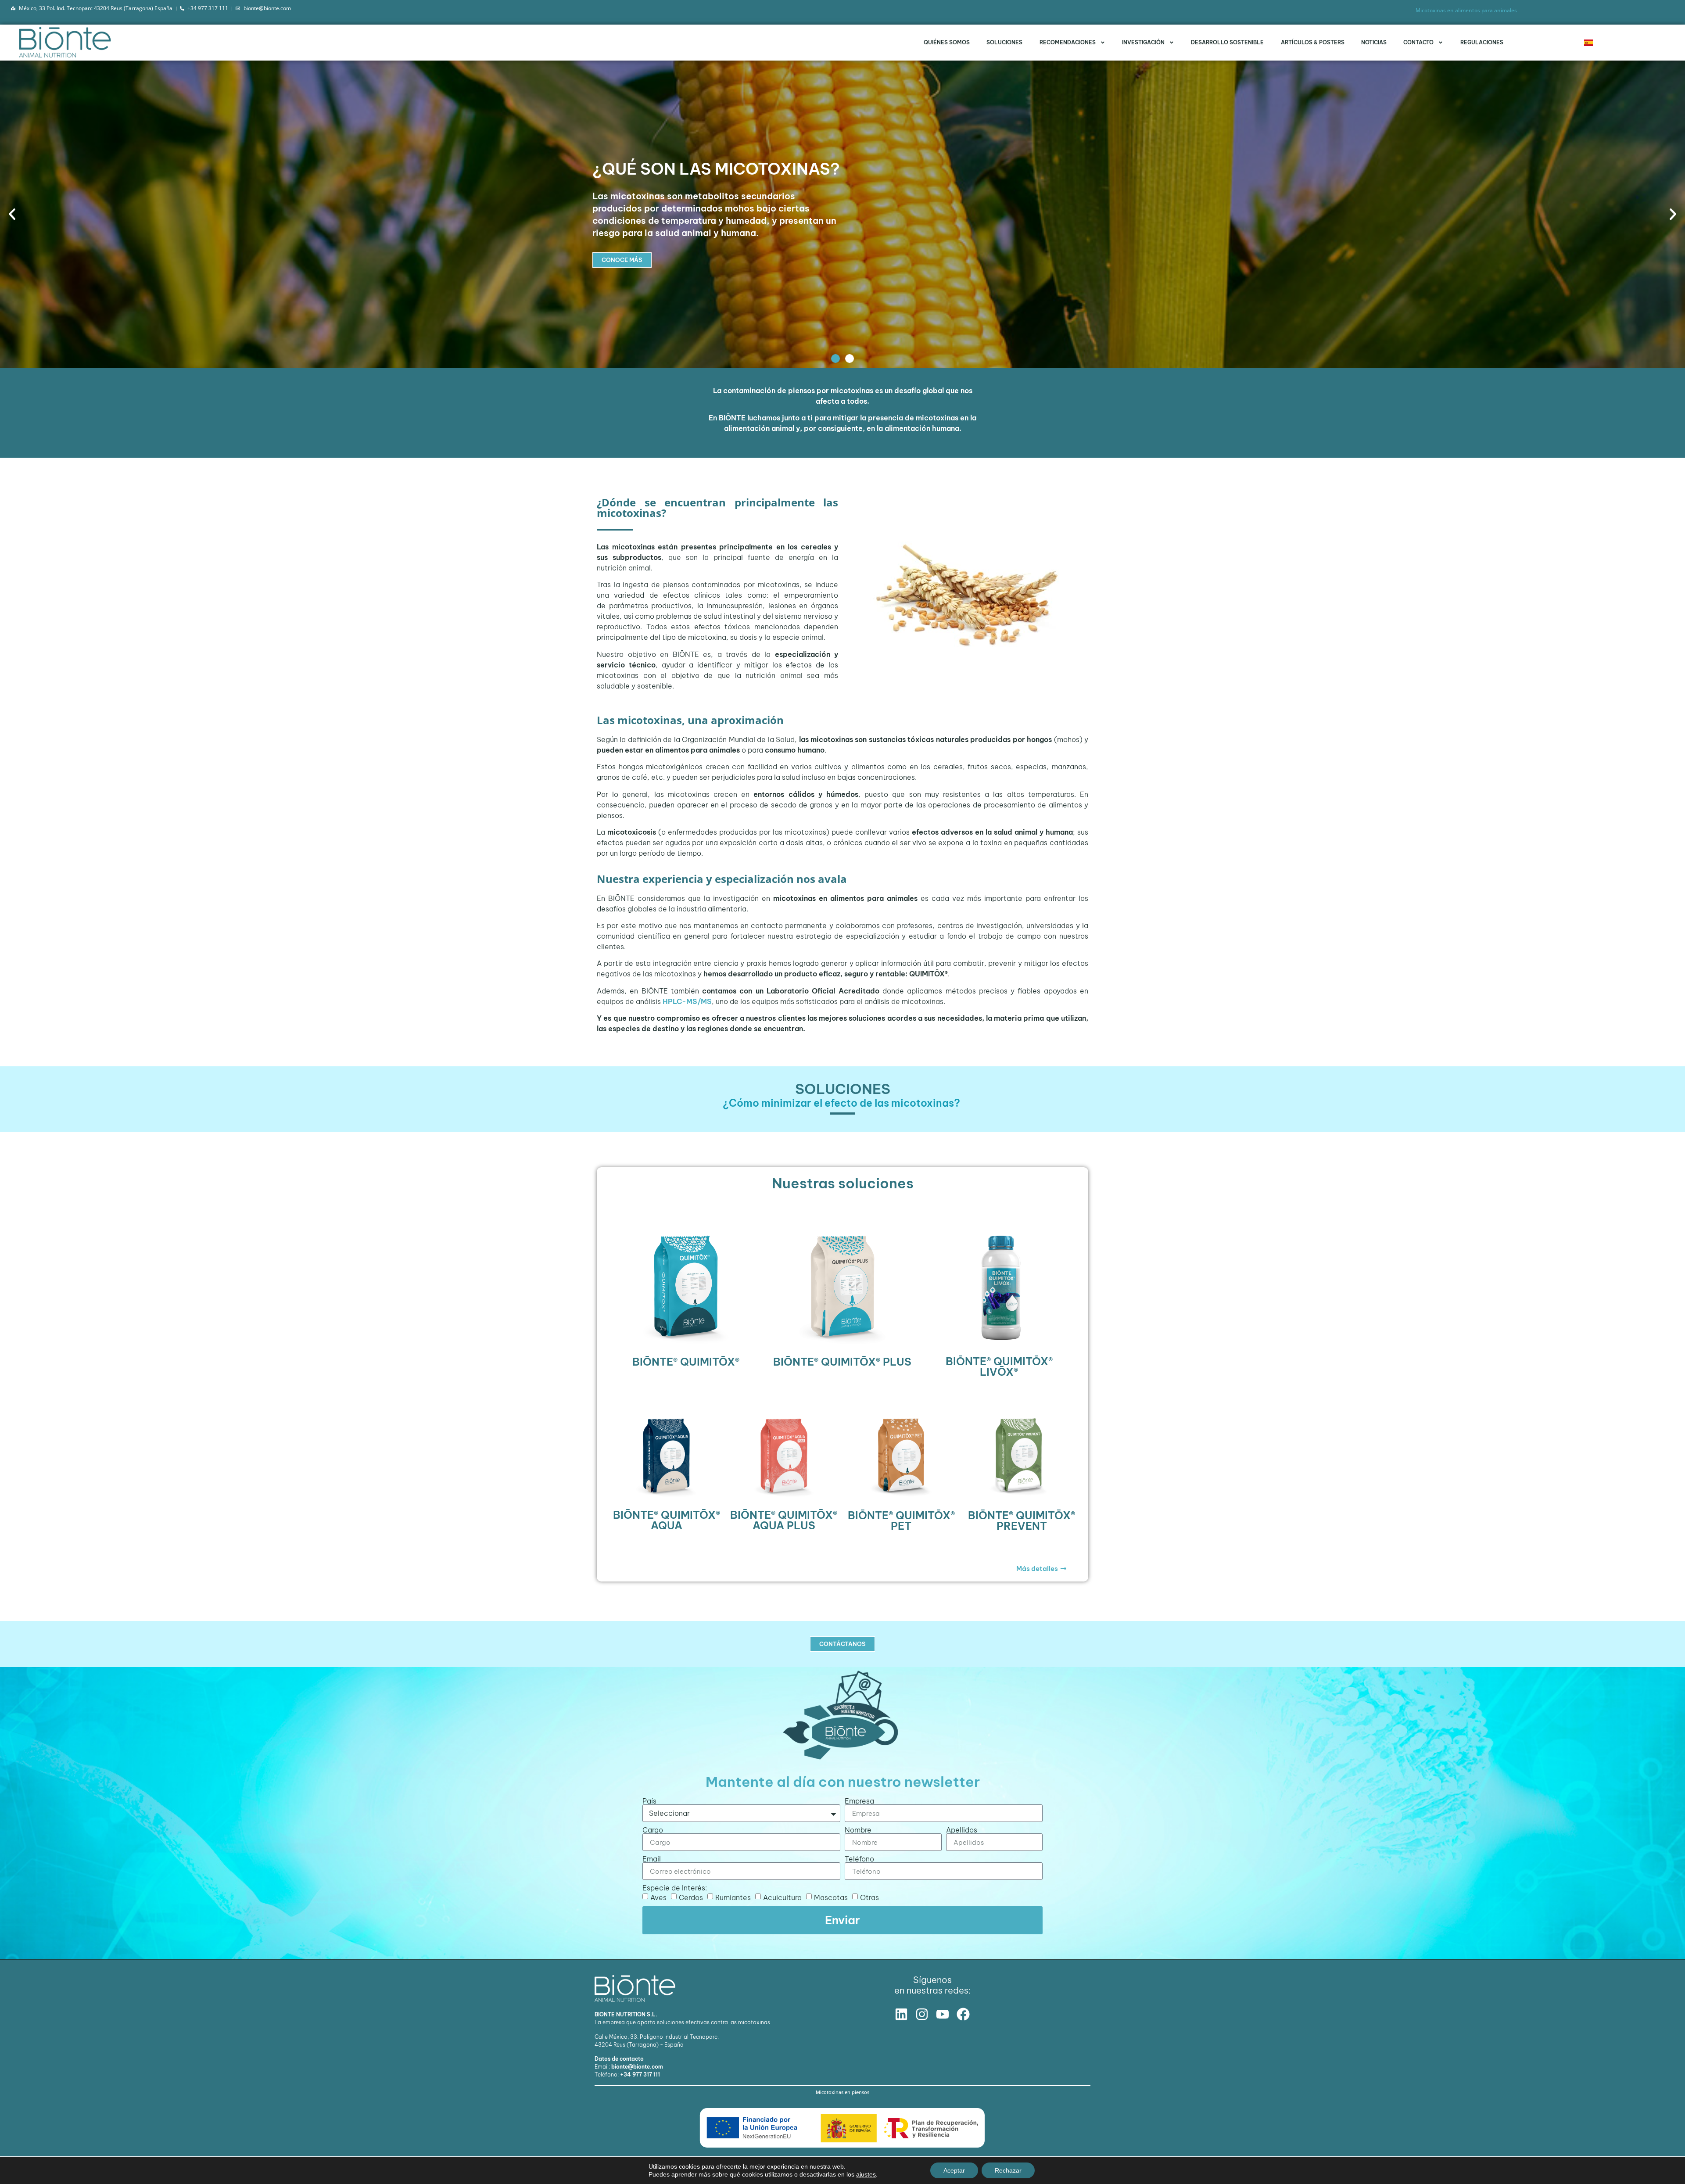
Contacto (1418, 42)
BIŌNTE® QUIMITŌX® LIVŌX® (999, 1366)
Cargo (653, 1830)
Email (652, 1859)
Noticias (1374, 42)
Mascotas (831, 1897)
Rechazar (1008, 2170)
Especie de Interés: (675, 1888)
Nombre (858, 1830)
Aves (658, 1897)
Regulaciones (1482, 42)
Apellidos (962, 1830)
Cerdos (691, 1897)
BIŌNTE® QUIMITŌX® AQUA (667, 1520)
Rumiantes (733, 1897)
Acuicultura (782, 1897)
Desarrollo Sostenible (1227, 42)
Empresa (859, 1801)
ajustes (866, 2174)
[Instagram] (922, 2014)
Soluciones (1004, 42)
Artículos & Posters (1313, 42)
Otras (869, 1897)
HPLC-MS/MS (687, 1001)
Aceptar (954, 2170)
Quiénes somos (947, 42)
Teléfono (859, 1859)
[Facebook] (963, 2014)
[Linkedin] (901, 2014)
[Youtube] (943, 2014)
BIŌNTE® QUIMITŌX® (686, 1362)
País (649, 1801)
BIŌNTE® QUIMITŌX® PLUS (842, 1362)
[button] (12, 214)
